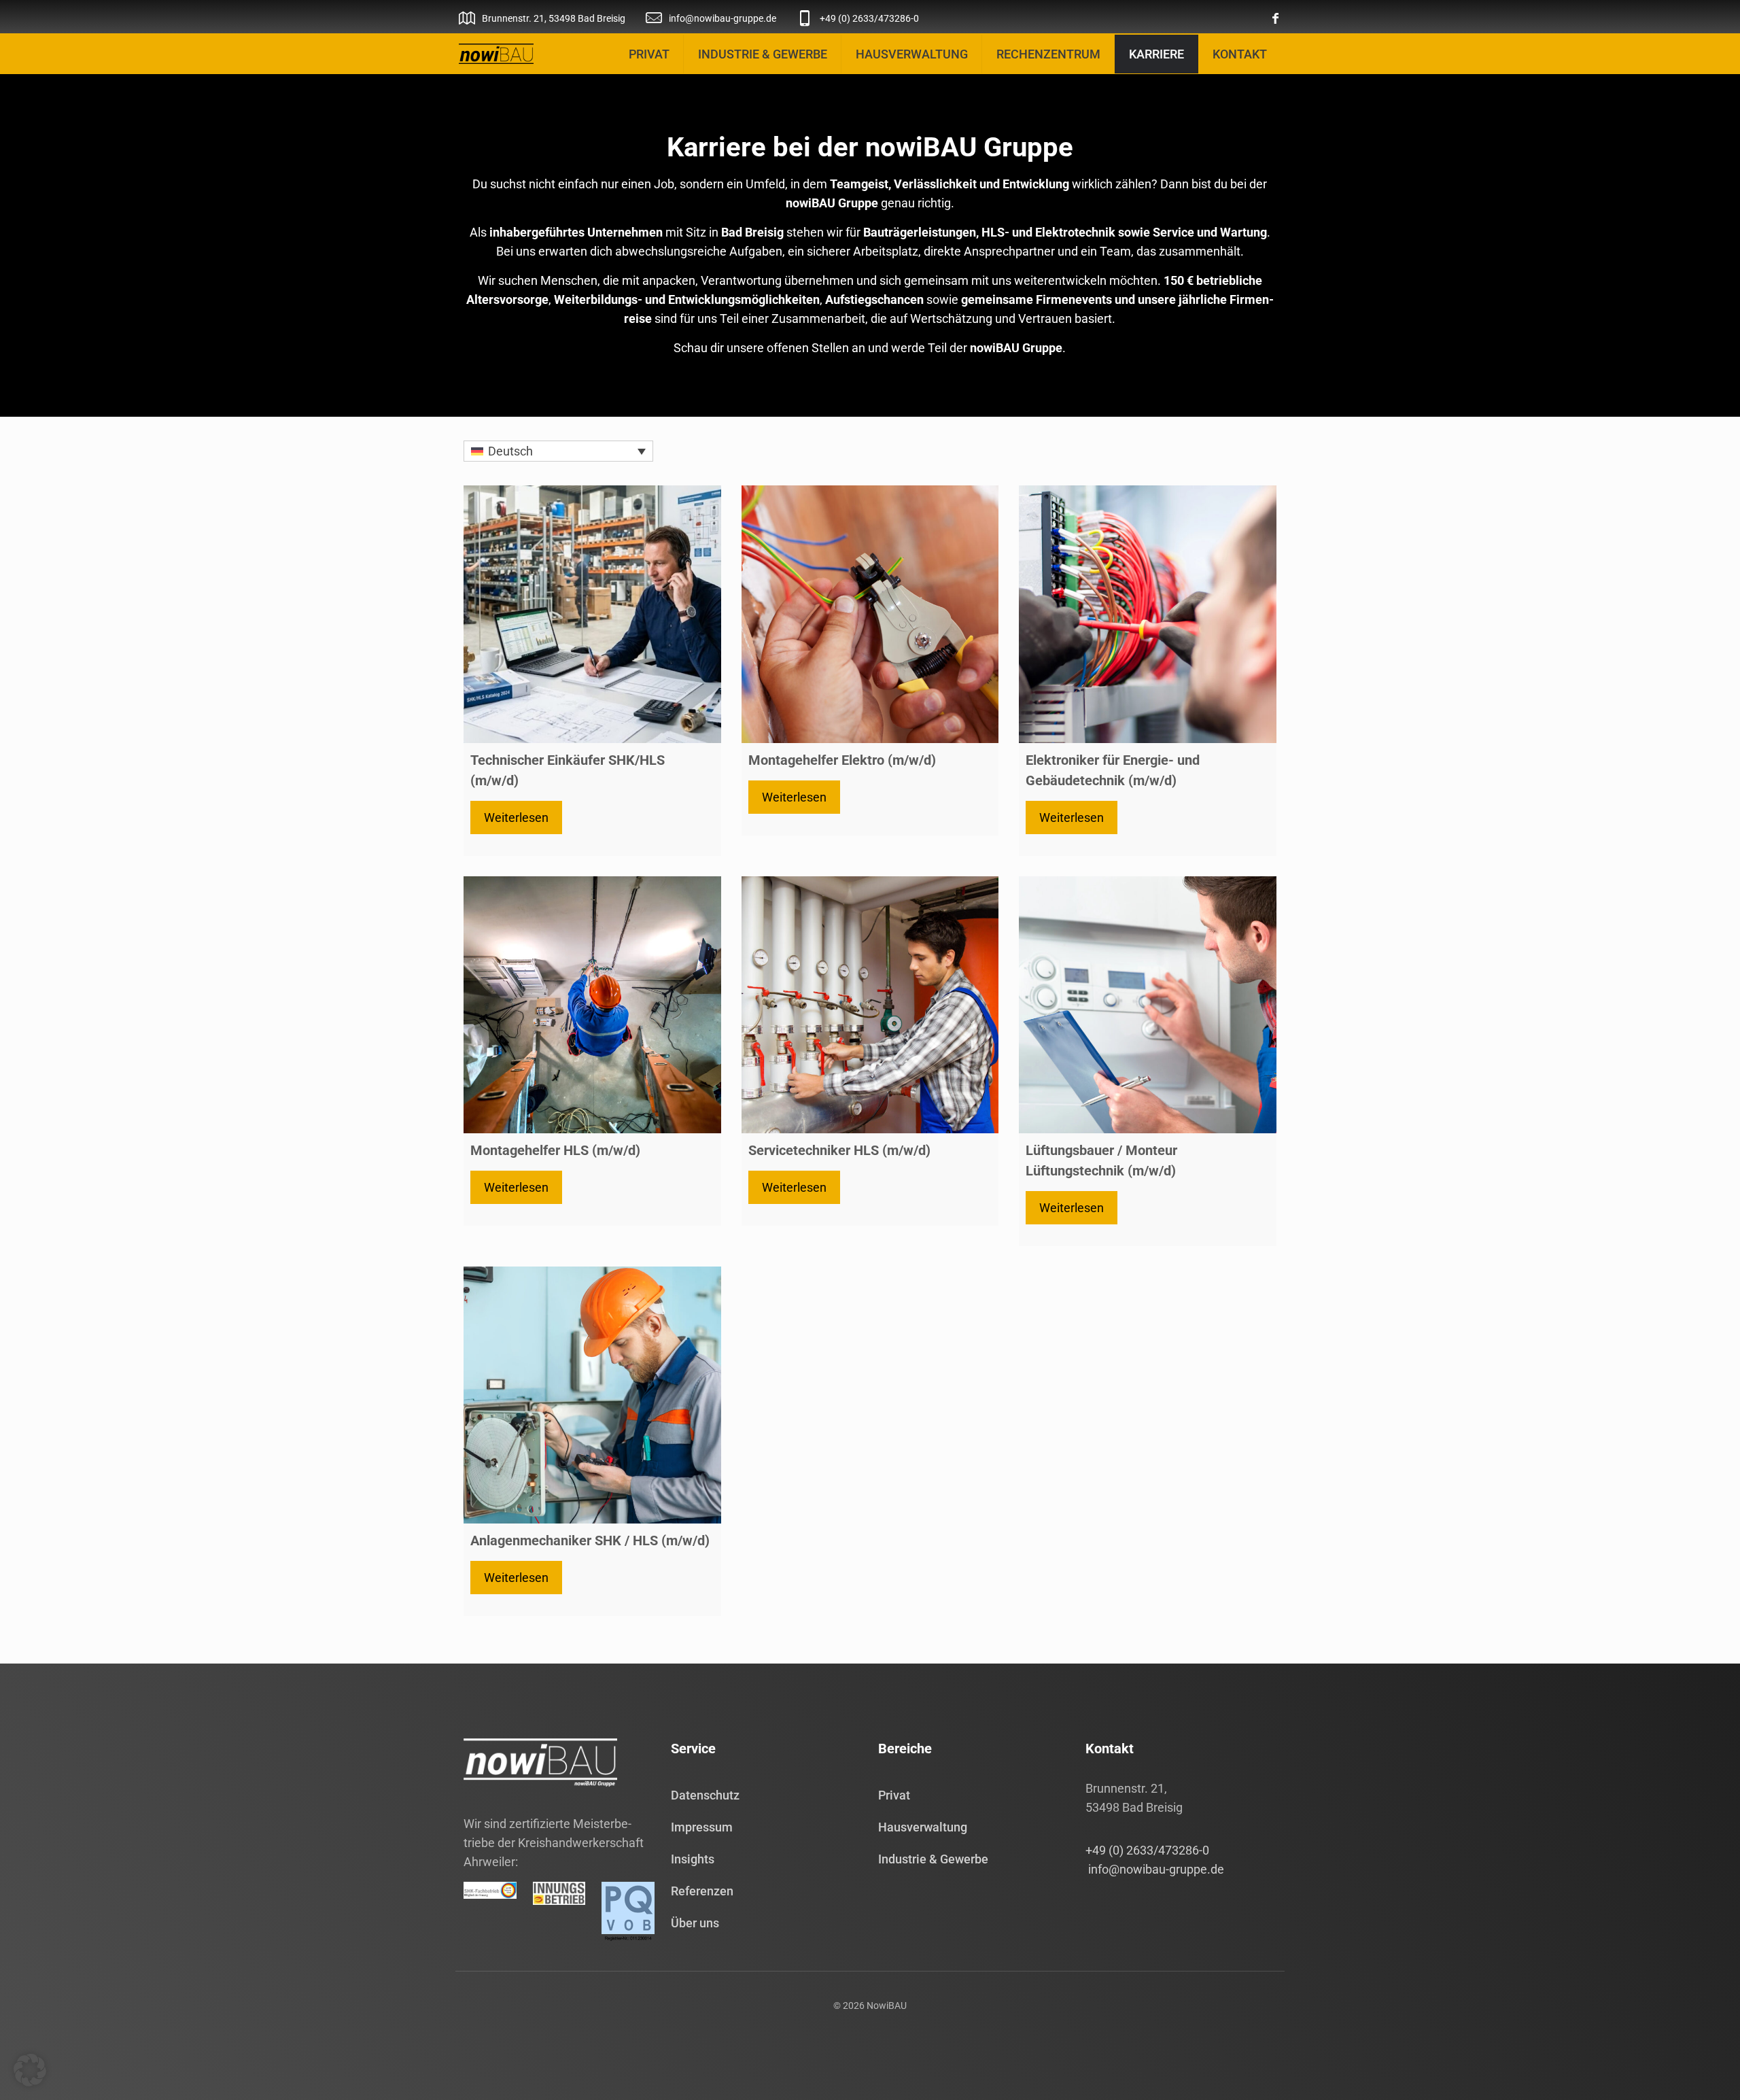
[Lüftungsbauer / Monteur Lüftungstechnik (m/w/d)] (1148, 1005)
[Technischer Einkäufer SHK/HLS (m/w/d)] (592, 614)
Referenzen (702, 1891)
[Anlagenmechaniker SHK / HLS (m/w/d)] (592, 1395)
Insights (693, 1859)
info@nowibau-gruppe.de (1155, 1869)
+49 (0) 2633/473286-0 (1147, 1850)
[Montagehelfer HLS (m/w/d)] (592, 1005)
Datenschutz (705, 1795)
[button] (30, 2070)
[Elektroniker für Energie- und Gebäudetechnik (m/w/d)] (1148, 614)
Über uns (695, 1923)
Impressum (702, 1827)
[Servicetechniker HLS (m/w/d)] (870, 1005)
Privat (894, 1795)
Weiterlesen (516, 817)
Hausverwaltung (923, 1827)
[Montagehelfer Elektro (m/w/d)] (870, 614)
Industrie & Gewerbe (933, 1859)
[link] (496, 54)
